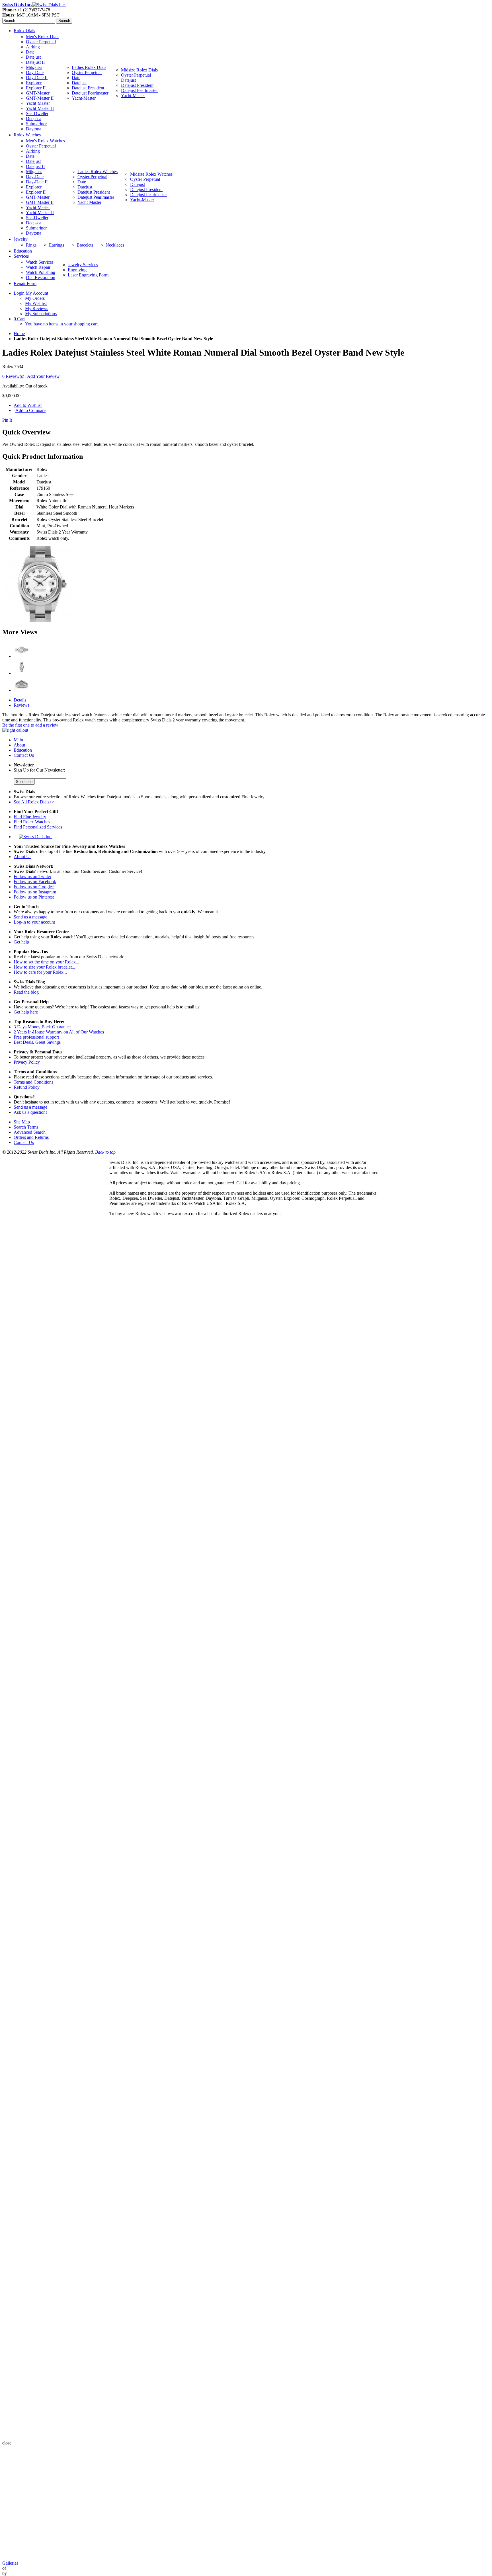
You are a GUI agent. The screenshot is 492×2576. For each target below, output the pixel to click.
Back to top (105, 1152)
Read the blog (26, 992)
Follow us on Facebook (35, 882)
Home (19, 334)
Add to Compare (30, 410)
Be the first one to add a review (30, 725)
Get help (21, 942)
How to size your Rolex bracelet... (44, 967)
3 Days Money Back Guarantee (42, 1027)
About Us (22, 857)
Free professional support (36, 1037)
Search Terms (26, 1127)
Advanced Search (30, 1132)
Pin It (7, 420)
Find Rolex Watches (32, 822)
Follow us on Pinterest (34, 897)
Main (18, 740)
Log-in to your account (34, 922)
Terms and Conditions (33, 1082)
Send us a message (30, 917)
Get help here (26, 1012)
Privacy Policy (27, 1062)
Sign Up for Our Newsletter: (39, 770)
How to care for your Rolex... (40, 972)
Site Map (22, 1122)
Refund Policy (27, 1087)
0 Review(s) (13, 376)
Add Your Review (43, 376)
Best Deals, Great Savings (37, 1042)
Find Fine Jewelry (30, 817)
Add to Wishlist (28, 405)
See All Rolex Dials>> (34, 802)
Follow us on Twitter (32, 876)
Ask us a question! (30, 1112)
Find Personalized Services (38, 827)
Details (20, 700)
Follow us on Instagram (35, 892)
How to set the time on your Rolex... (46, 962)
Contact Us (24, 755)
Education (23, 750)
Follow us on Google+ (34, 887)
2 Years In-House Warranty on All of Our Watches (59, 1032)
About (19, 745)
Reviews (21, 705)
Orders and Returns (31, 1137)
